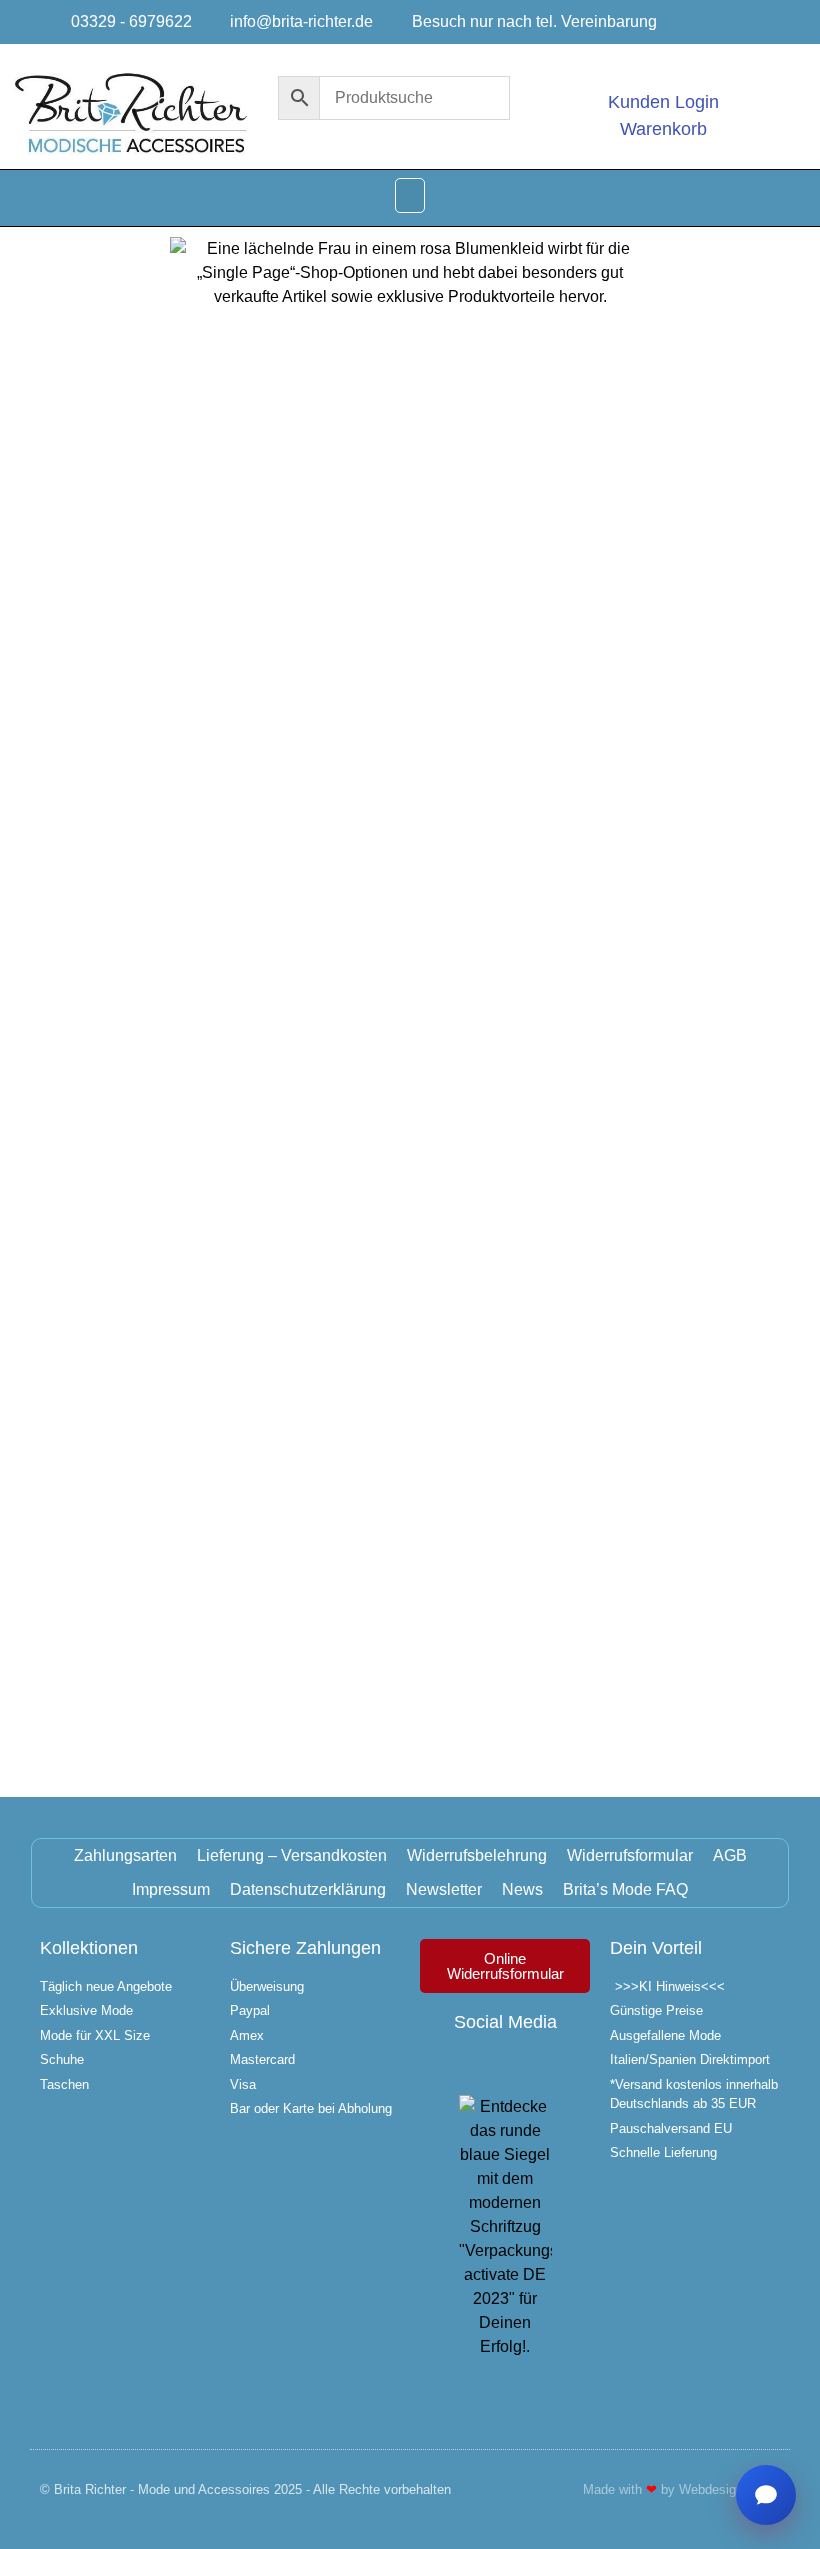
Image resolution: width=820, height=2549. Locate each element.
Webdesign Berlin (729, 2489)
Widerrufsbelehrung (477, 1855)
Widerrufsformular (630, 1855)
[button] (410, 195)
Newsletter (444, 1889)
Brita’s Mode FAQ (625, 1889)
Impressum (171, 1889)
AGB (730, 1855)
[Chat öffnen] (766, 2495)
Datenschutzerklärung (308, 1889)
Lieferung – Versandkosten (292, 1855)
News (522, 1889)
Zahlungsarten (125, 1855)
